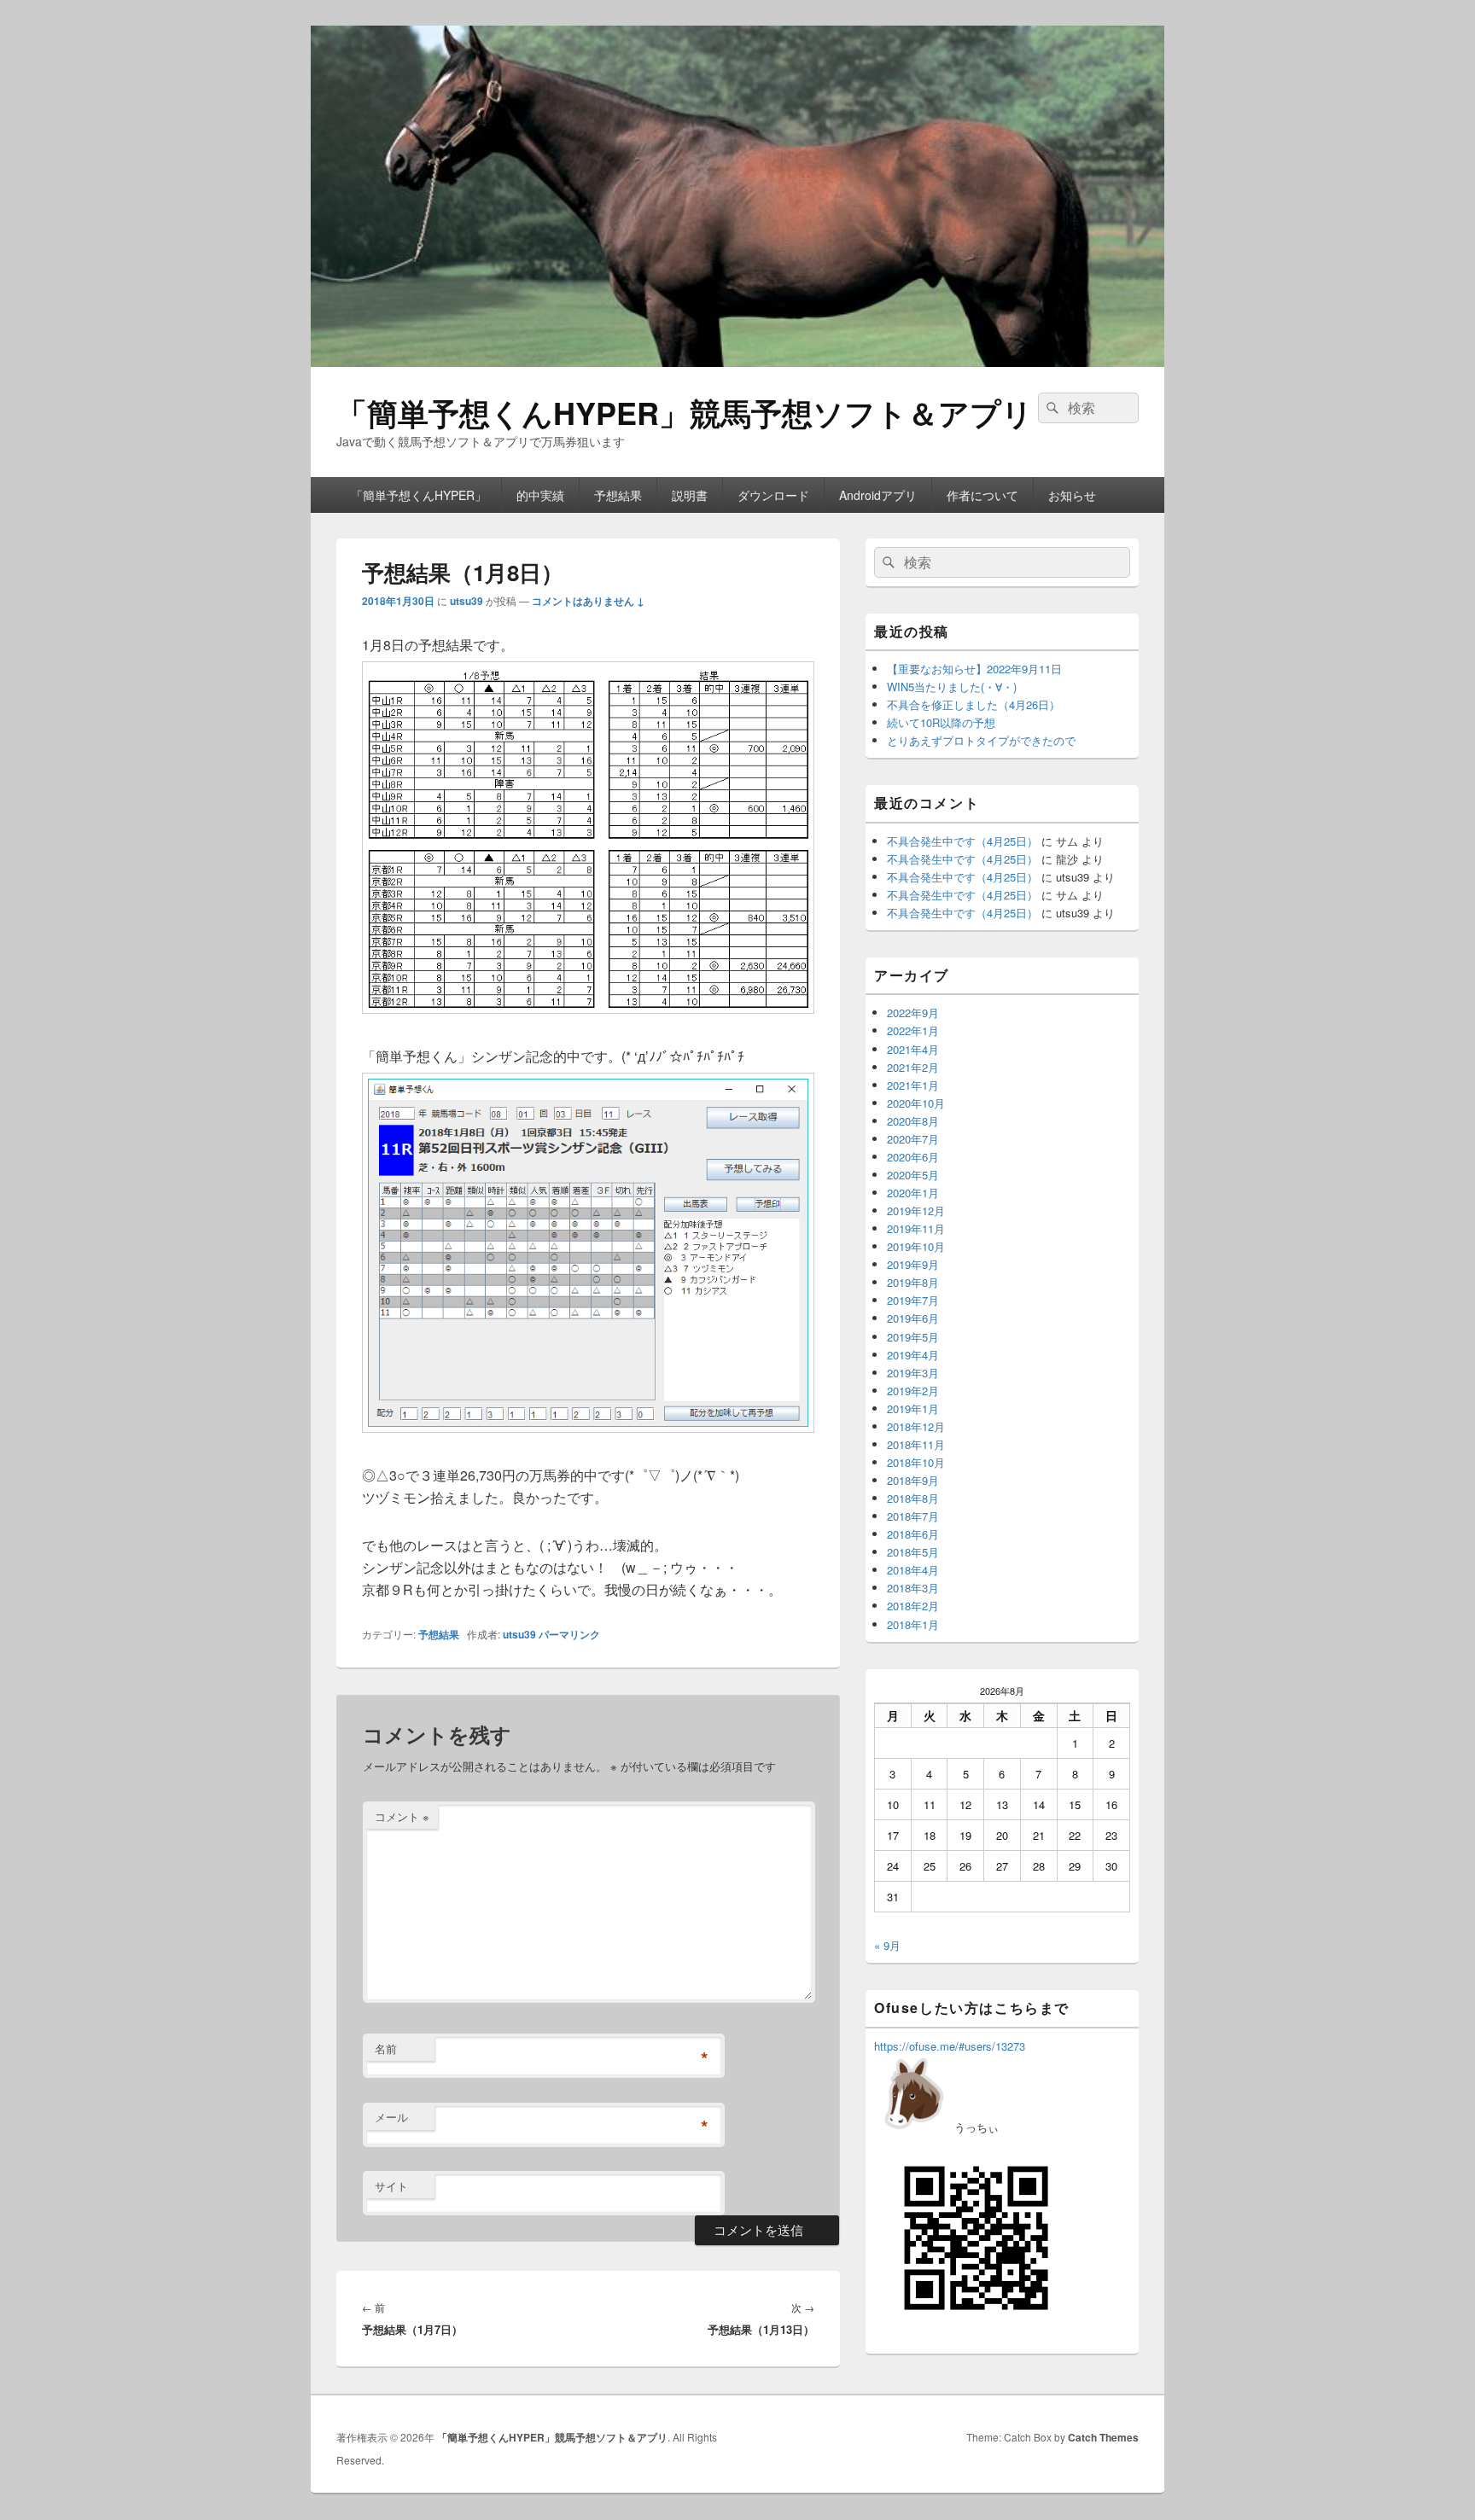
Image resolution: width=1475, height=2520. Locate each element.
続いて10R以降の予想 (941, 722)
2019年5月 (913, 1337)
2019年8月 (913, 1282)
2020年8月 (913, 1121)
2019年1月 (913, 1408)
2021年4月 (913, 1049)
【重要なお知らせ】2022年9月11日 (974, 669)
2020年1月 (913, 1193)
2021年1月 (913, 1085)
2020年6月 (913, 1157)
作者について (982, 495)
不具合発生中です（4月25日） (962, 841)
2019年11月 (916, 1228)
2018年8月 (913, 1498)
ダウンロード (773, 495)
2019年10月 (916, 1246)
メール (391, 2117)
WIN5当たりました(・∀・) (952, 687)
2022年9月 (913, 1013)
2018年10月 (916, 1462)
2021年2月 (913, 1067)
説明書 (690, 495)
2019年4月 (913, 1355)
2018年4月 (913, 1570)
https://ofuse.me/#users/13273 (950, 2046)
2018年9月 (913, 1480)
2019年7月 (913, 1300)
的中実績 (540, 495)
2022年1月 (913, 1030)
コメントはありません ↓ (588, 601)
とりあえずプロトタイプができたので (981, 740)
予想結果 (618, 495)
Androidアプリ (878, 495)
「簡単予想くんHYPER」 (419, 495)
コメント (402, 1816)
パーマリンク (569, 1634)
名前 (386, 2049)
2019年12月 (916, 1211)
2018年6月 (913, 1534)
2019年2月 (913, 1391)
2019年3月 (913, 1373)
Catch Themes (1103, 2437)
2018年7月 (913, 1516)
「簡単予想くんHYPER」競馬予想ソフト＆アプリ (685, 412)
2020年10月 (916, 1103)
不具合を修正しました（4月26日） (974, 704)
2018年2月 (913, 1606)
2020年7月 (913, 1139)
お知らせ (1072, 495)
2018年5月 (913, 1552)
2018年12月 (916, 1426)
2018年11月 (916, 1444)
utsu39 (466, 601)
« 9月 (887, 1945)
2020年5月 (913, 1175)
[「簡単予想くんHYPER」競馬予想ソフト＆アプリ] (737, 361)
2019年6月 (913, 1318)
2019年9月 (913, 1264)
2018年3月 (913, 1588)
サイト (391, 2186)
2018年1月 (913, 1624)
